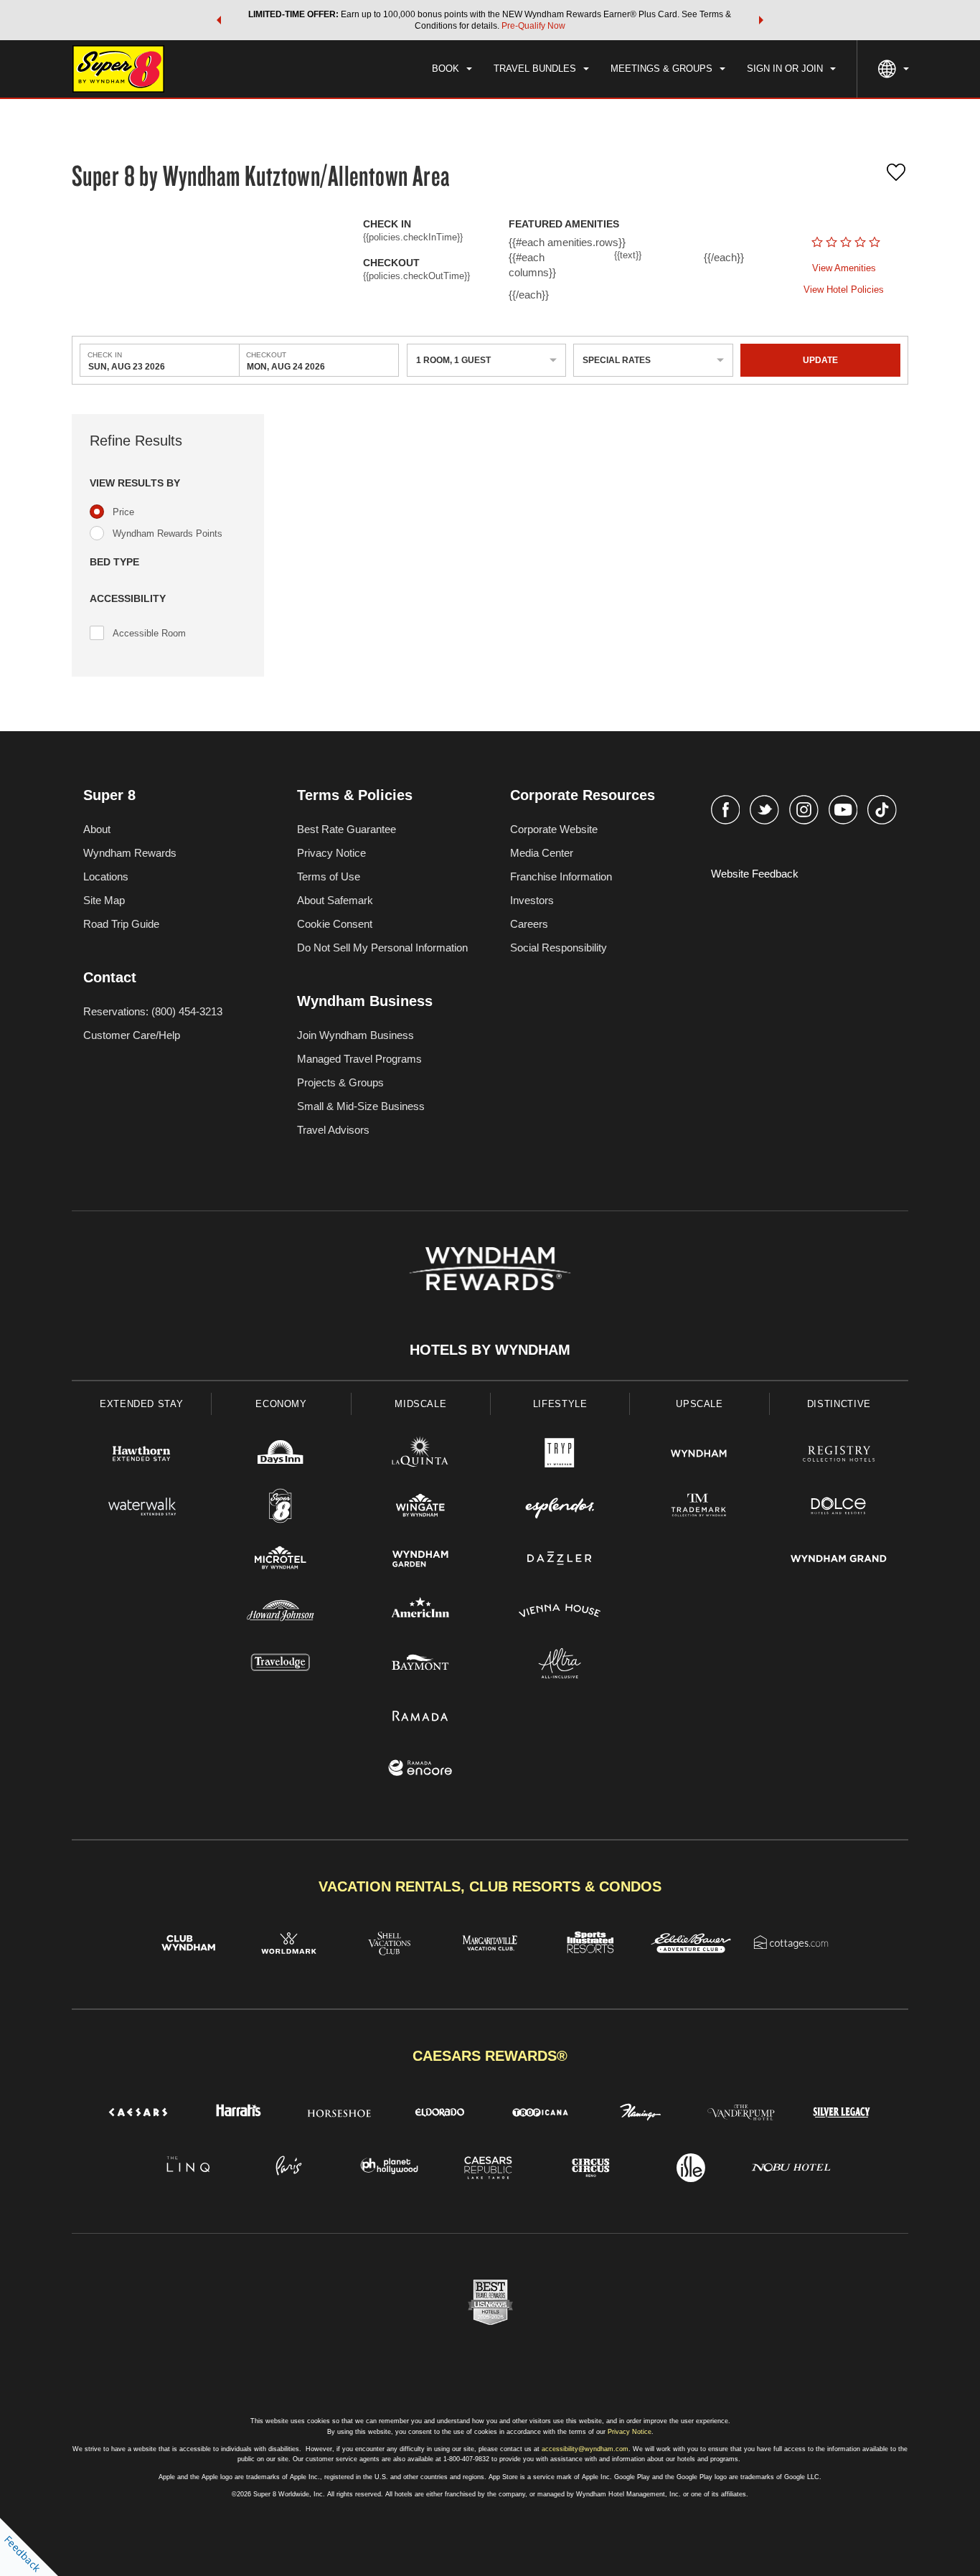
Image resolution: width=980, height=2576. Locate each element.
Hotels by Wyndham (490, 1350)
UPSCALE (699, 1404)
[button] (219, 20)
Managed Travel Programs (359, 1059)
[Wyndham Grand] (839, 1560)
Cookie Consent (335, 924)
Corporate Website (554, 829)
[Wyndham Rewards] (490, 1269)
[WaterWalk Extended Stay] (141, 1508)
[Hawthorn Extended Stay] (141, 1456)
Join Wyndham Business (355, 1035)
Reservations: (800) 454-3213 (153, 1011)
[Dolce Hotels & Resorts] (839, 1508)
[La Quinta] (420, 1456)
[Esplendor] (560, 1508)
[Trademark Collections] (699, 1508)
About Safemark (335, 900)
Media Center (542, 853)
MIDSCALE (420, 1404)
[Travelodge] (281, 1665)
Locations (106, 876)
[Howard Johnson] (281, 1613)
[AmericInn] (420, 1613)
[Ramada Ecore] (420, 1770)
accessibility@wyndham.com (585, 2449)
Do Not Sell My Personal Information (382, 948)
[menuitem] (452, 69)
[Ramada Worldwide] (420, 1717)
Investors (532, 900)
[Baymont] (420, 1665)
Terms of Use (329, 876)
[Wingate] (420, 1508)
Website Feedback (755, 874)
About (97, 829)
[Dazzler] (560, 1560)
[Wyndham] (699, 1456)
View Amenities (844, 268)
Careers (529, 924)
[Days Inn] (281, 1456)
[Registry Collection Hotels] (839, 1456)
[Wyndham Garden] (420, 1560)
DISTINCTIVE (839, 1404)
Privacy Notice (331, 853)
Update (820, 360)
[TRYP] (560, 1456)
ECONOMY (281, 1404)
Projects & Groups (340, 1082)
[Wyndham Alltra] (560, 1665)
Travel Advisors (333, 1130)
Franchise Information (561, 876)
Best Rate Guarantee (347, 829)
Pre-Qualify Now (533, 26)
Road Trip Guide (121, 924)
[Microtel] (281, 1560)
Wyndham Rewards (130, 853)
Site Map (104, 900)
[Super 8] (281, 1508)
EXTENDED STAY (141, 1404)
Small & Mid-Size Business (361, 1106)
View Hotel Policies (844, 290)
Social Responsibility (559, 948)
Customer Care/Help (132, 1035)
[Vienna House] (560, 1613)
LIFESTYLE (560, 1404)
